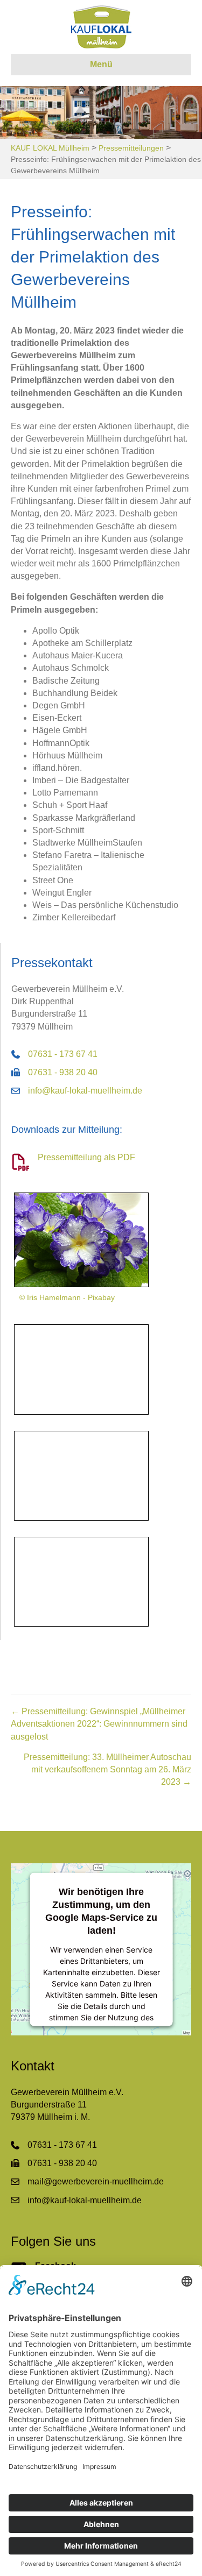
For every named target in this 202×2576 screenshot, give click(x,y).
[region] (101, 112)
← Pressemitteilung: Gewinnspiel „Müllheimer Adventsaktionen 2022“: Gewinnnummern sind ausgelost (99, 1724)
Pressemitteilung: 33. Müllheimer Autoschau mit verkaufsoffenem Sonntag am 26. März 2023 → (107, 1769)
